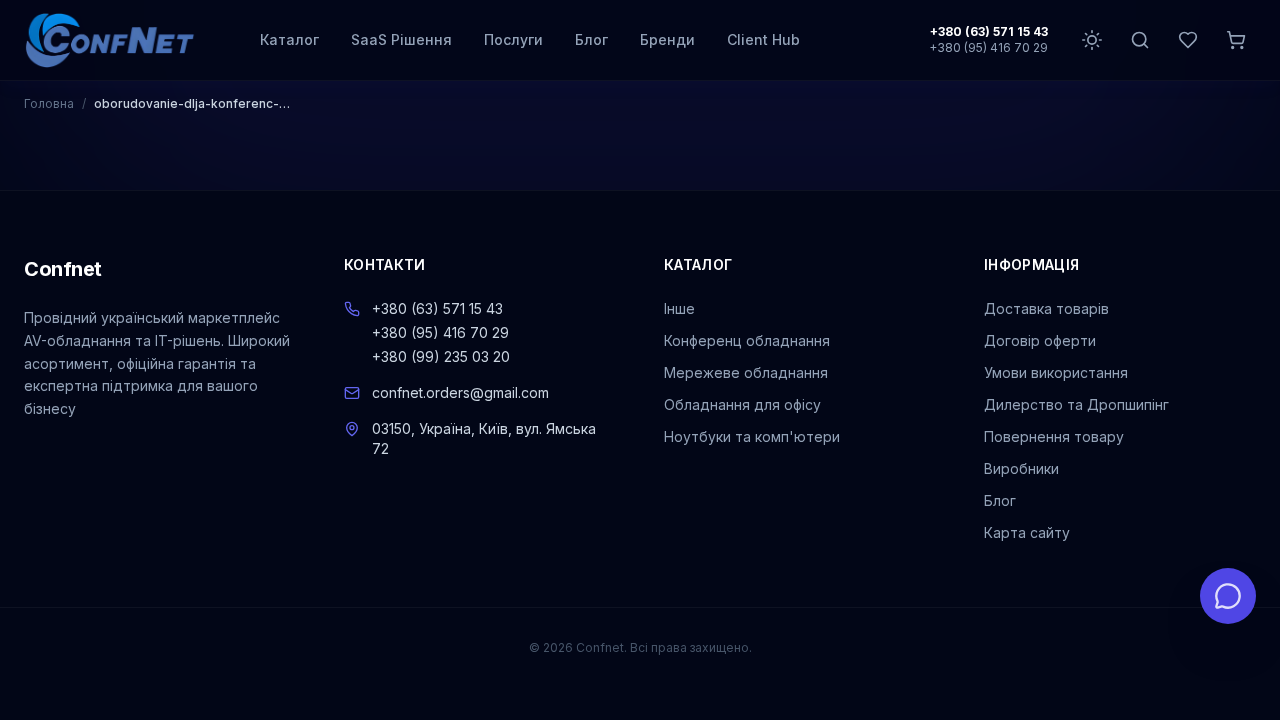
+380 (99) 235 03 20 (441, 356)
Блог (591, 39)
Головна (49, 103)
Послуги (513, 39)
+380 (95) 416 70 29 (988, 47)
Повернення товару (1054, 436)
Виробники (1021, 468)
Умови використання (1056, 372)
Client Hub (763, 39)
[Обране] (1188, 40)
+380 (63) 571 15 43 (989, 31)
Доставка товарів (1046, 308)
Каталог (289, 39)
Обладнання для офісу (742, 404)
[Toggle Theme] (1092, 40)
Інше (679, 308)
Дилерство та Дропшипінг (1076, 404)
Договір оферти (1040, 340)
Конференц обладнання (747, 340)
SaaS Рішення (401, 39)
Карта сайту (1027, 532)
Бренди (667, 39)
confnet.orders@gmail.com (460, 392)
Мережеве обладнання (746, 372)
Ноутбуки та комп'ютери (752, 436)
